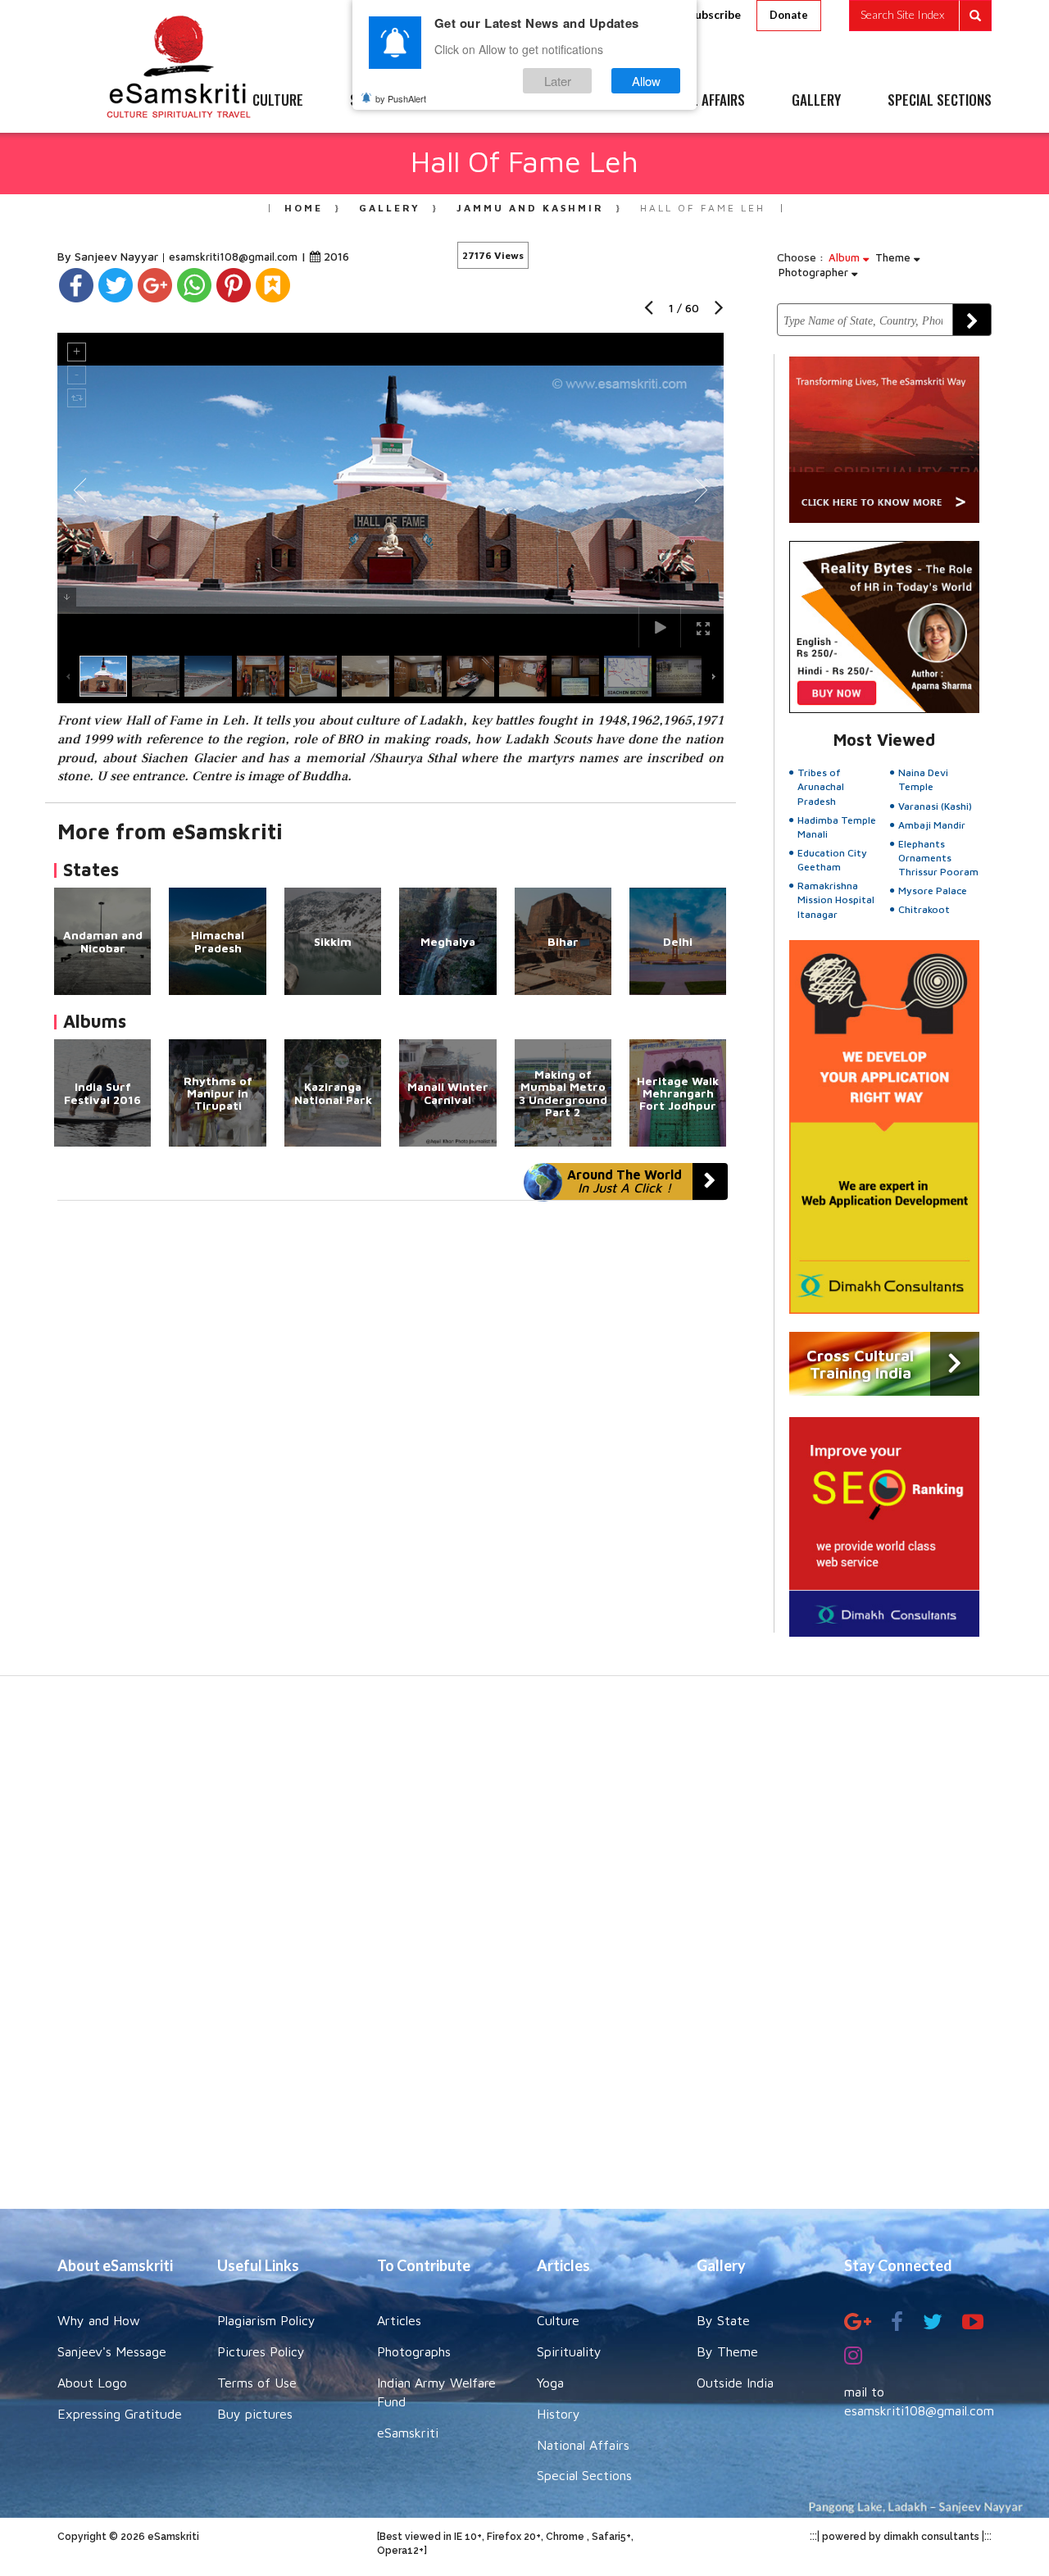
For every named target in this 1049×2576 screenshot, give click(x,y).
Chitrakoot (924, 909)
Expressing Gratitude (120, 2414)
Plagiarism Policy (266, 2320)
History (559, 2414)
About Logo (92, 2383)
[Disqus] (391, 1426)
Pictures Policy (261, 2351)
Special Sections (584, 2475)
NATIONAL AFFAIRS (695, 101)
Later (558, 81)
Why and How (99, 2320)
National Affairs (583, 2445)
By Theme (727, 2351)
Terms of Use (257, 2383)
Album (846, 257)
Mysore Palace (933, 890)
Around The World (624, 1181)
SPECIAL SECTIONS (940, 101)
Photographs (414, 2351)
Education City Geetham (832, 860)
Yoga (550, 2383)
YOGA (487, 101)
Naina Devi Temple (923, 779)
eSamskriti (408, 2433)
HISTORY (573, 101)
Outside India (735, 2383)
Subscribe (715, 14)
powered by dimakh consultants (901, 2537)
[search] (920, 16)
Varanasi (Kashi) (935, 806)
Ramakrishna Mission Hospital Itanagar (836, 900)
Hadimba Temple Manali (837, 827)
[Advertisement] (524, 1951)
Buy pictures (255, 2414)
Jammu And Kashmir (530, 208)
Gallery (390, 208)
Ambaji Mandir (932, 825)
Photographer (815, 272)
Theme (895, 257)
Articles (399, 2320)
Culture (558, 2320)
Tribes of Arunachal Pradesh (821, 786)
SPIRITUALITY (388, 101)
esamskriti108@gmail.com (235, 257)
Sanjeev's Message (112, 2351)
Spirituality (569, 2351)
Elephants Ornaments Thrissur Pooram (938, 858)
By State (723, 2320)
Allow (646, 81)
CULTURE (278, 101)
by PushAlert (401, 98)
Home (304, 208)
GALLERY (816, 101)
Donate (789, 15)
